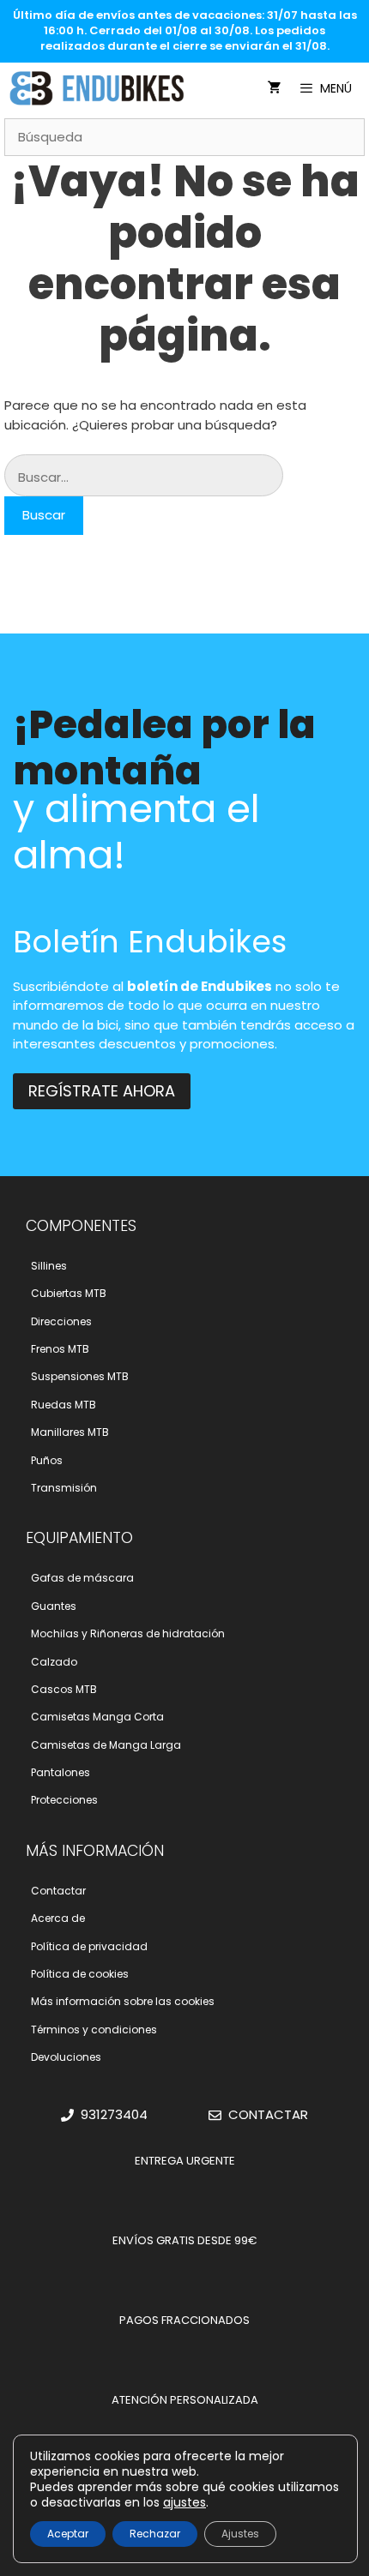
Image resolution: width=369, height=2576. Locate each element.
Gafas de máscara (82, 1578)
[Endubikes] (102, 88)
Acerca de (58, 1918)
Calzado (54, 1662)
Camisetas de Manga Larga (106, 1745)
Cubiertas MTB (69, 1293)
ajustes (184, 2502)
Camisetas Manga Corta (97, 1717)
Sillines (49, 1266)
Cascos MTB (64, 1689)
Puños (47, 1460)
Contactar (58, 1891)
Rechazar (155, 2534)
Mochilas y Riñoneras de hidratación (128, 1633)
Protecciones (64, 1800)
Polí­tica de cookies (80, 1974)
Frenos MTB (60, 1349)
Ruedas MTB (64, 1405)
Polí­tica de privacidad (89, 1946)
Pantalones (60, 1772)
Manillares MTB (70, 1432)
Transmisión (64, 1488)
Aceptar (68, 2534)
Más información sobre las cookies (123, 2001)
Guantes (54, 1606)
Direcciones (61, 1321)
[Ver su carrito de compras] (275, 88)
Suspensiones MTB (80, 1376)
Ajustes (240, 2534)
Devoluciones (66, 2057)
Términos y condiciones (94, 2030)
